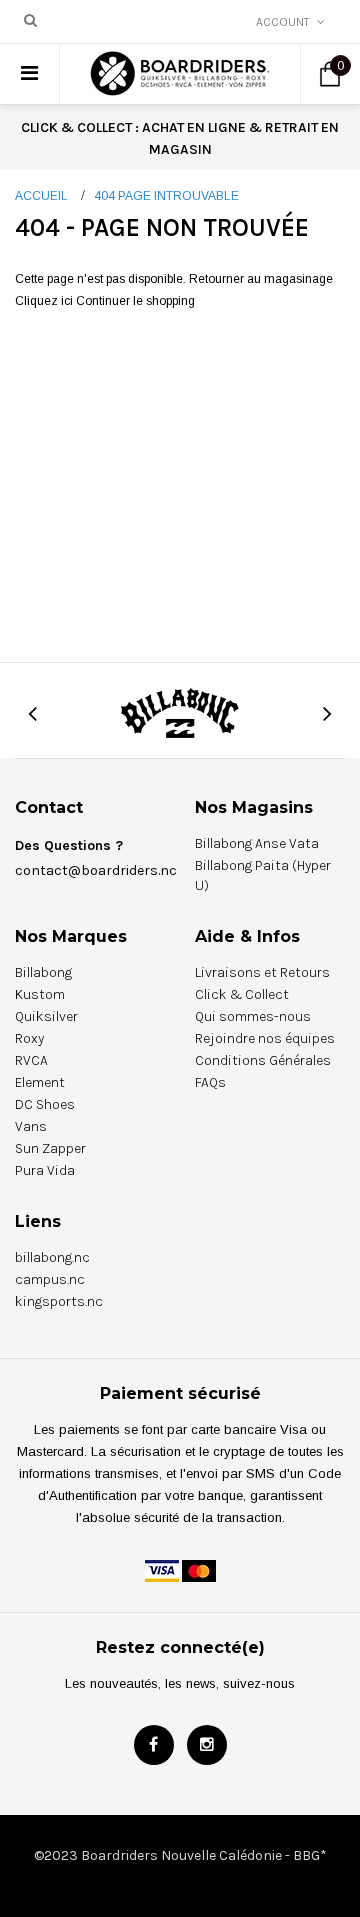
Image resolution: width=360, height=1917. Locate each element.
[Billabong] (180, 712)
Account (283, 22)
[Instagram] (207, 1745)
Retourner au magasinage (261, 279)
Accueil (41, 196)
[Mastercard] (199, 1570)
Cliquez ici (45, 301)
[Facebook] (154, 1745)
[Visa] (162, 1570)
